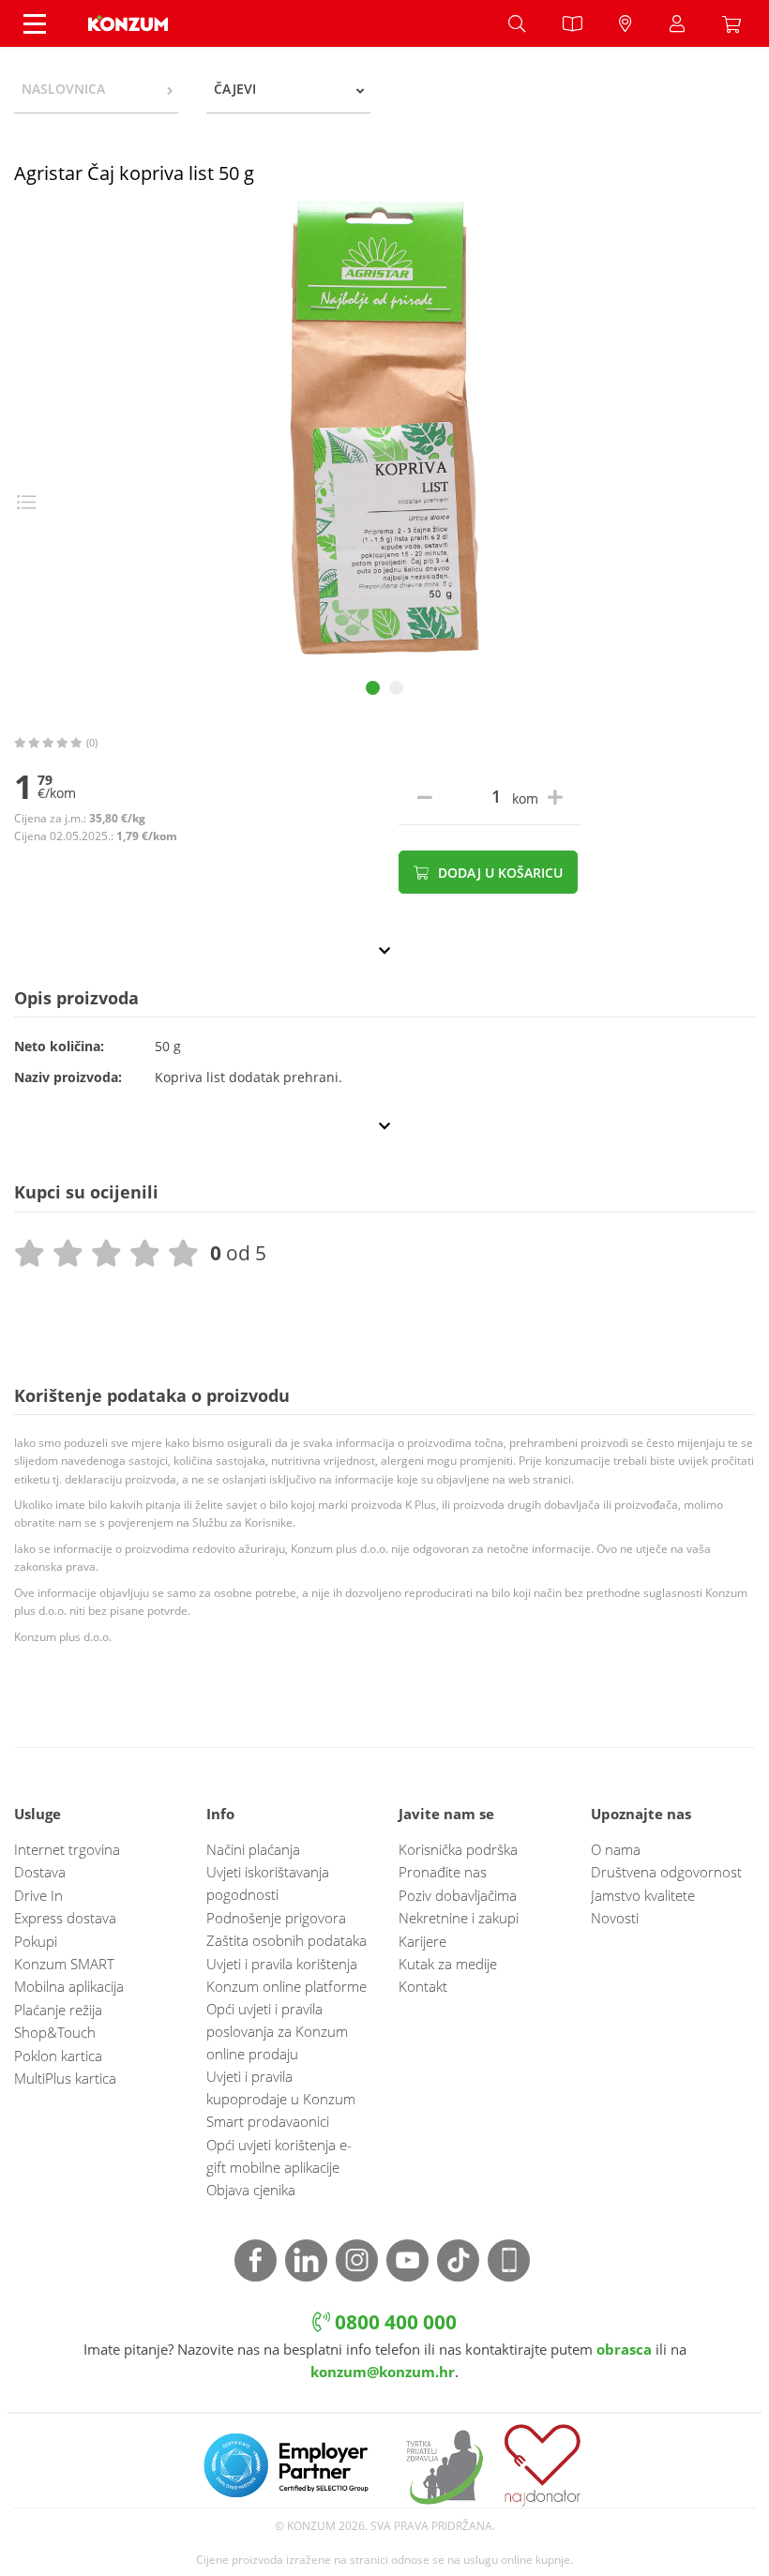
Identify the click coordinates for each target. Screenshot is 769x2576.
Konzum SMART (64, 1964)
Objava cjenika (251, 2190)
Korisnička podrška (458, 1849)
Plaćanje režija (58, 2010)
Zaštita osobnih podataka (286, 1940)
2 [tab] (396, 688)
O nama (616, 1849)
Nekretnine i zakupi (459, 1918)
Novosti (615, 1918)
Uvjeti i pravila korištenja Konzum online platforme (286, 1975)
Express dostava (65, 1918)
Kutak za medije (448, 1964)
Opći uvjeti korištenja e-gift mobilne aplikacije (279, 2156)
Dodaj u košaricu (498, 873)
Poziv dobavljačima (458, 1895)
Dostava (40, 1872)
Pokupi (36, 1941)
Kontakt (423, 1986)
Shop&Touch (55, 2032)
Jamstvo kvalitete (643, 1895)
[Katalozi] (572, 23)
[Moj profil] (677, 23)
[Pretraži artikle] (517, 23)
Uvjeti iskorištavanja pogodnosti (268, 1883)
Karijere (422, 1941)
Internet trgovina (67, 1849)
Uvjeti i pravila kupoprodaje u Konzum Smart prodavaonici (281, 2099)
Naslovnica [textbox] (63, 89)
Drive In (38, 1895)
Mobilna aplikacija (69, 1986)
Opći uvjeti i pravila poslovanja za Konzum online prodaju (277, 2031)
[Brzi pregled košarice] (736, 23)
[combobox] (96, 89)
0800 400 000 (393, 2321)
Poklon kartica (58, 2056)
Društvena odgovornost (666, 1872)
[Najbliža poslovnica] (626, 23)
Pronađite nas (443, 1872)
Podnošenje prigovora (276, 1918)
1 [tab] (373, 688)
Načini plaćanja (253, 1849)
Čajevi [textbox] (235, 89)
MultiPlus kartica (65, 2078)
